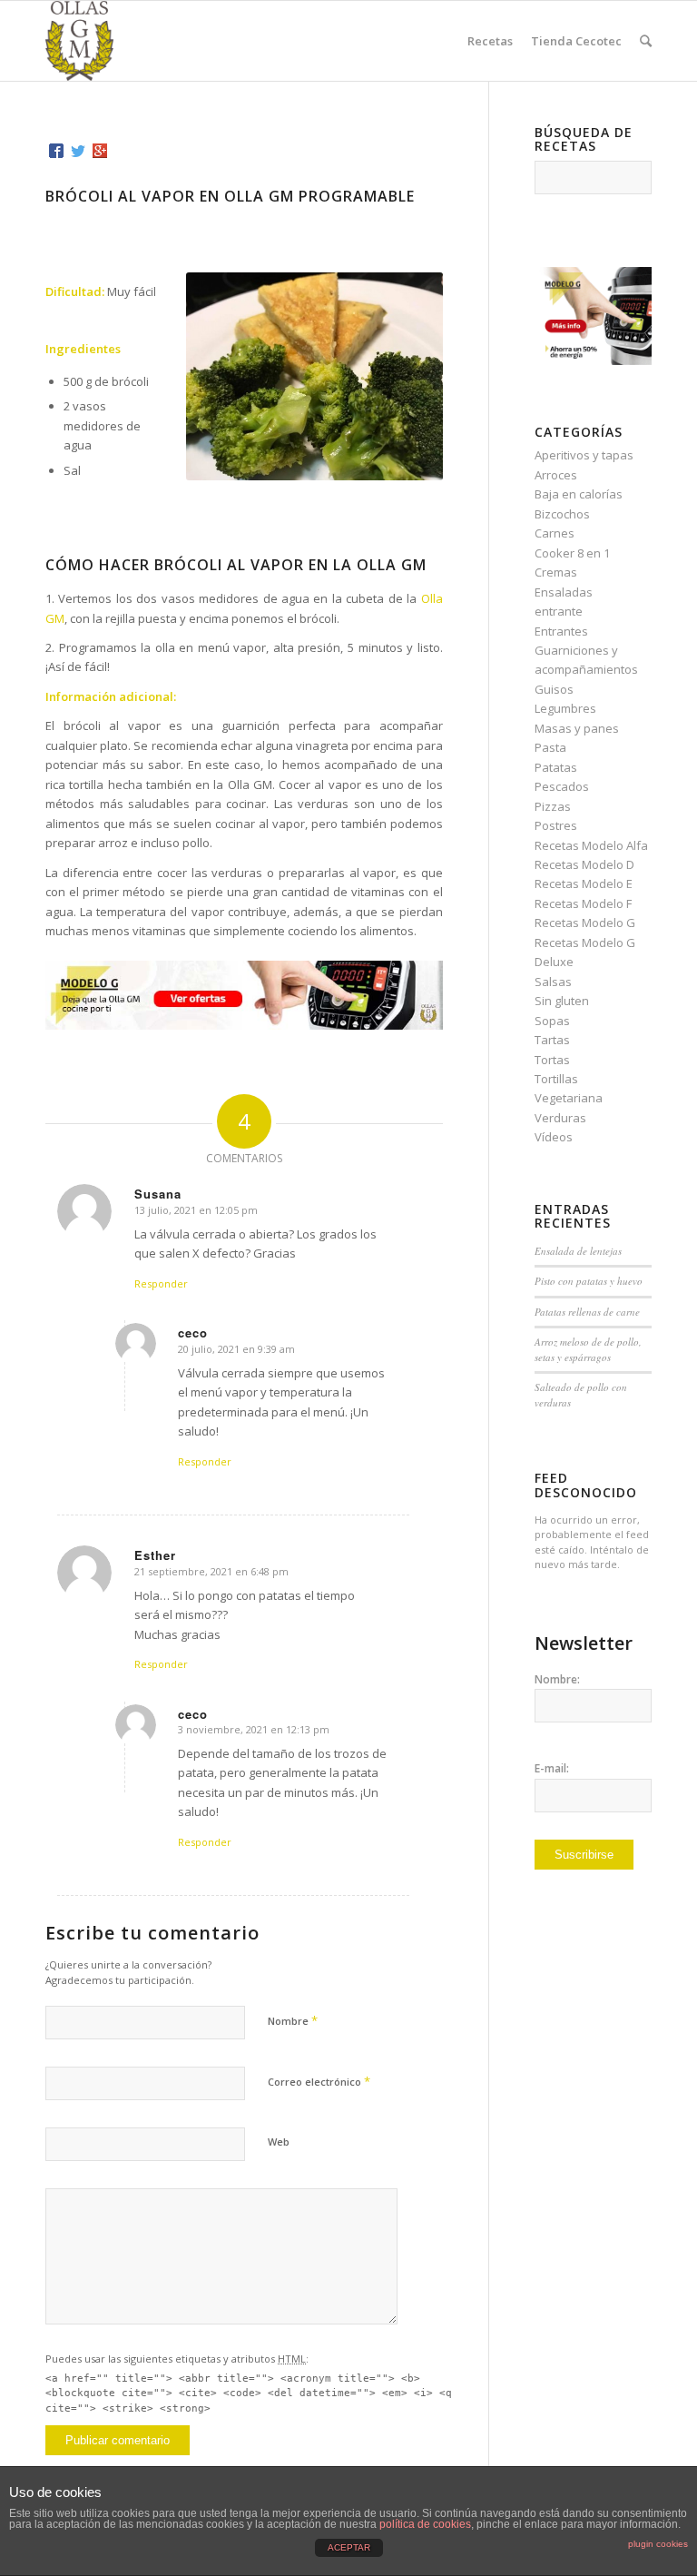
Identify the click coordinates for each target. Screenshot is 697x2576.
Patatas (556, 767)
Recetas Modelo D (584, 864)
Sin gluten (562, 1001)
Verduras (560, 1118)
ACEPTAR (349, 2547)
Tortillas (556, 1079)
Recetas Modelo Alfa (591, 845)
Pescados (562, 786)
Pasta (550, 747)
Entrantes (561, 631)
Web (279, 2142)
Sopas (552, 1021)
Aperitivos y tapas (584, 455)
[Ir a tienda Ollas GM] (593, 360)
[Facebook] (56, 151)
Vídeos (554, 1137)
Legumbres (565, 708)
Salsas (553, 982)
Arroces (556, 475)
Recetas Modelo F (583, 903)
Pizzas (553, 806)
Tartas (552, 1040)
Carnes (555, 533)
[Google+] (100, 151)
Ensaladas (564, 592)
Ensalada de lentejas (578, 1251)
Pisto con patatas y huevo (589, 1281)
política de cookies (425, 2524)
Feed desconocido (586, 1485)
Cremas (556, 572)
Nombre (293, 2020)
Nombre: (557, 1679)
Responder (161, 1283)
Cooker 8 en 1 (572, 553)
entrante (559, 611)
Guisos (554, 689)
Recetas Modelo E (584, 883)
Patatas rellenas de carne (587, 1312)
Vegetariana (569, 1098)
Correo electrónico (319, 2081)
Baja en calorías (579, 494)
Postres (556, 825)
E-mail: (552, 1768)
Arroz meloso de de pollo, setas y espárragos (588, 1349)
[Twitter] (78, 151)
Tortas (552, 1060)
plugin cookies (658, 2544)
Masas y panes (577, 728)
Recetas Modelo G (585, 923)
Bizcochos (562, 514)
